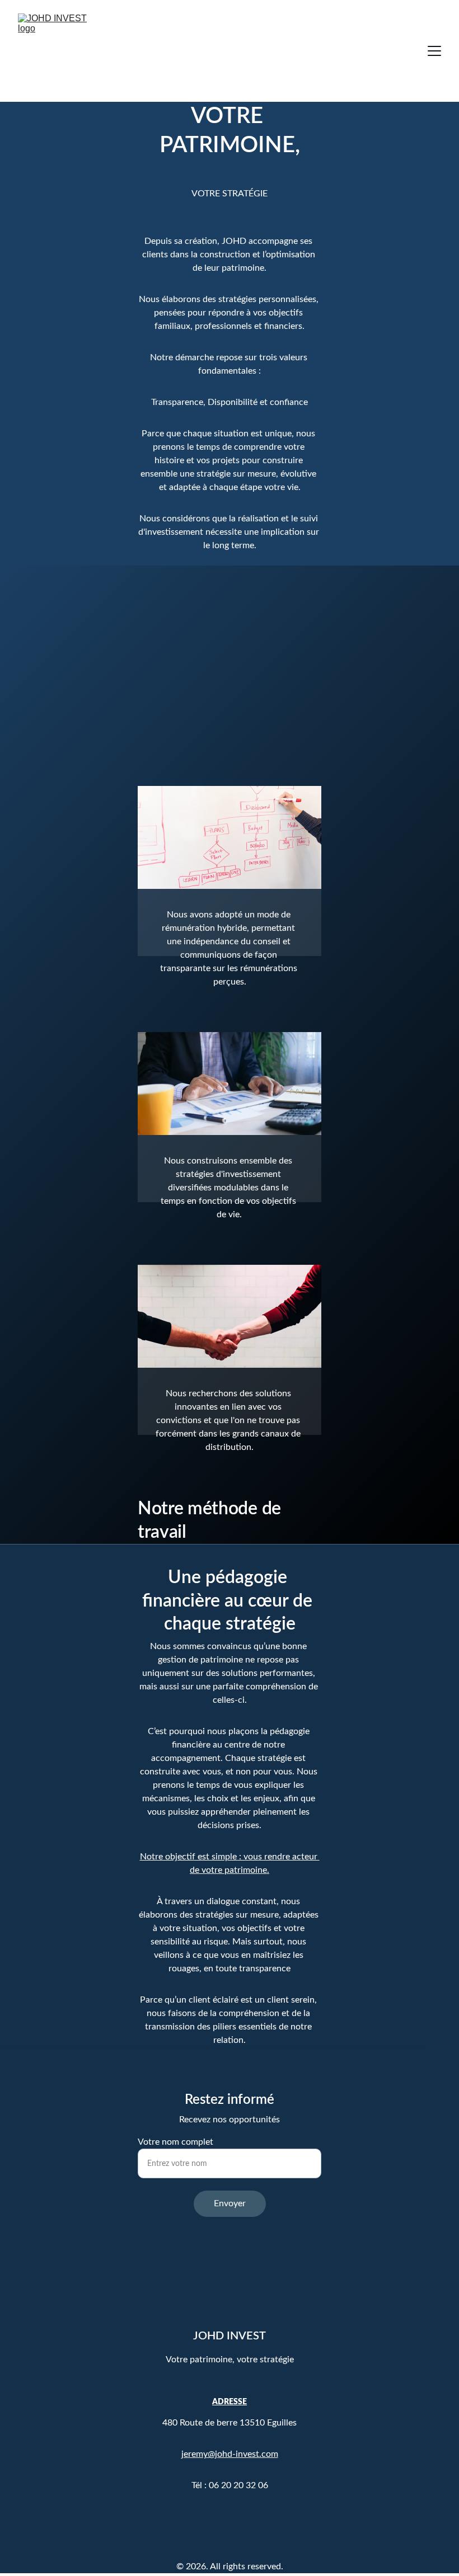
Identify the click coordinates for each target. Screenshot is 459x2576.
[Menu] (434, 51)
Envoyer (230, 2203)
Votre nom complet (175, 2142)
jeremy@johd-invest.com (230, 2454)
